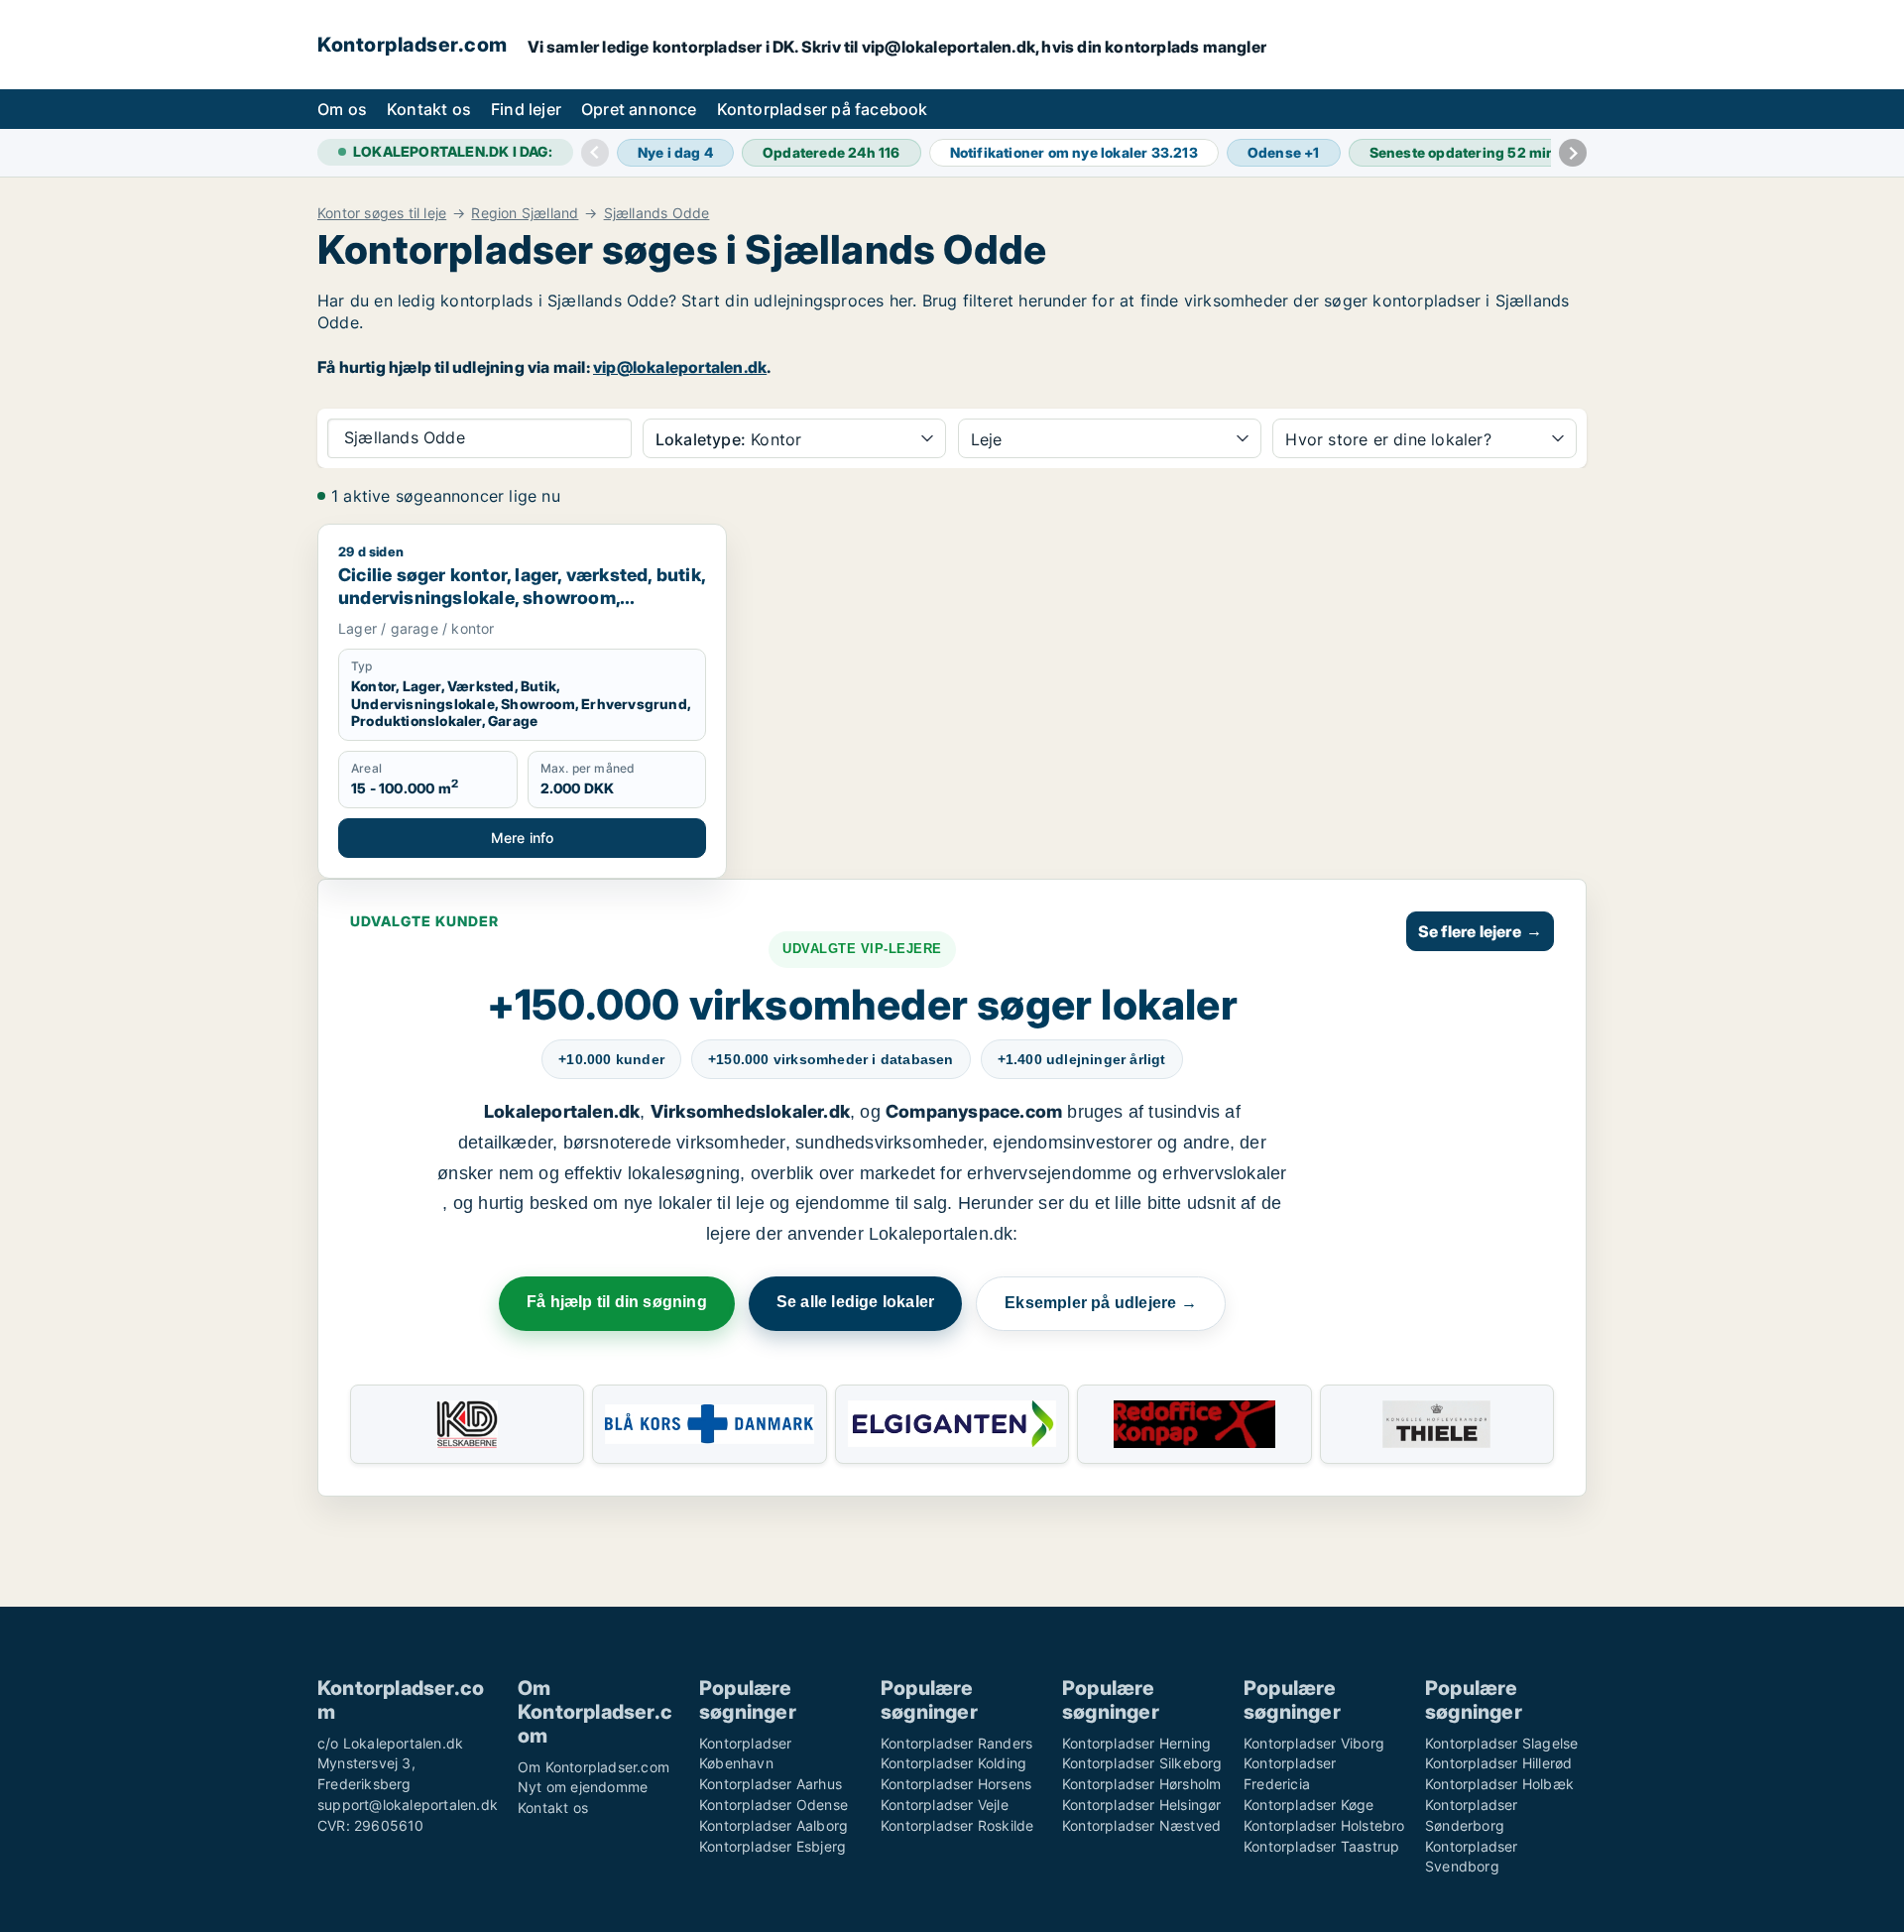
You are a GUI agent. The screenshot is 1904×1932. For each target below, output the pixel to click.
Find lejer (526, 109)
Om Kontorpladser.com (594, 1767)
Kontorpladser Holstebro (1324, 1825)
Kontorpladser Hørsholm (1141, 1784)
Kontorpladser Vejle (945, 1805)
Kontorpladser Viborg (1314, 1743)
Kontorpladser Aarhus (771, 1784)
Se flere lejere (1480, 931)
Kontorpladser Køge (1309, 1805)
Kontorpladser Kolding (953, 1763)
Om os (342, 109)
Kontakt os (429, 109)
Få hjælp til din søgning (617, 1302)
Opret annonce (639, 109)
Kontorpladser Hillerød (1498, 1763)
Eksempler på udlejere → (1101, 1303)
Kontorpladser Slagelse (1501, 1743)
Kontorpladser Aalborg (773, 1825)
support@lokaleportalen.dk (408, 1805)
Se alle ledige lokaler (855, 1302)
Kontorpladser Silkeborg (1142, 1763)
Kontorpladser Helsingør (1142, 1805)
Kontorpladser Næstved (1141, 1825)
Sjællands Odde (657, 213)
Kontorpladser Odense (773, 1805)
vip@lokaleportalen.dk (680, 367)
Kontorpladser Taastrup (1321, 1846)
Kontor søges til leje (382, 213)
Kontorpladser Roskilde (957, 1825)
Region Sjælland (525, 213)
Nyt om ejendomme (583, 1787)
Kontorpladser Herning (1136, 1743)
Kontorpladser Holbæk (1499, 1784)
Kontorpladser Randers (956, 1743)
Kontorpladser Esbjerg (773, 1846)
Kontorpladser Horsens (956, 1784)
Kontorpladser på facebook (823, 109)
